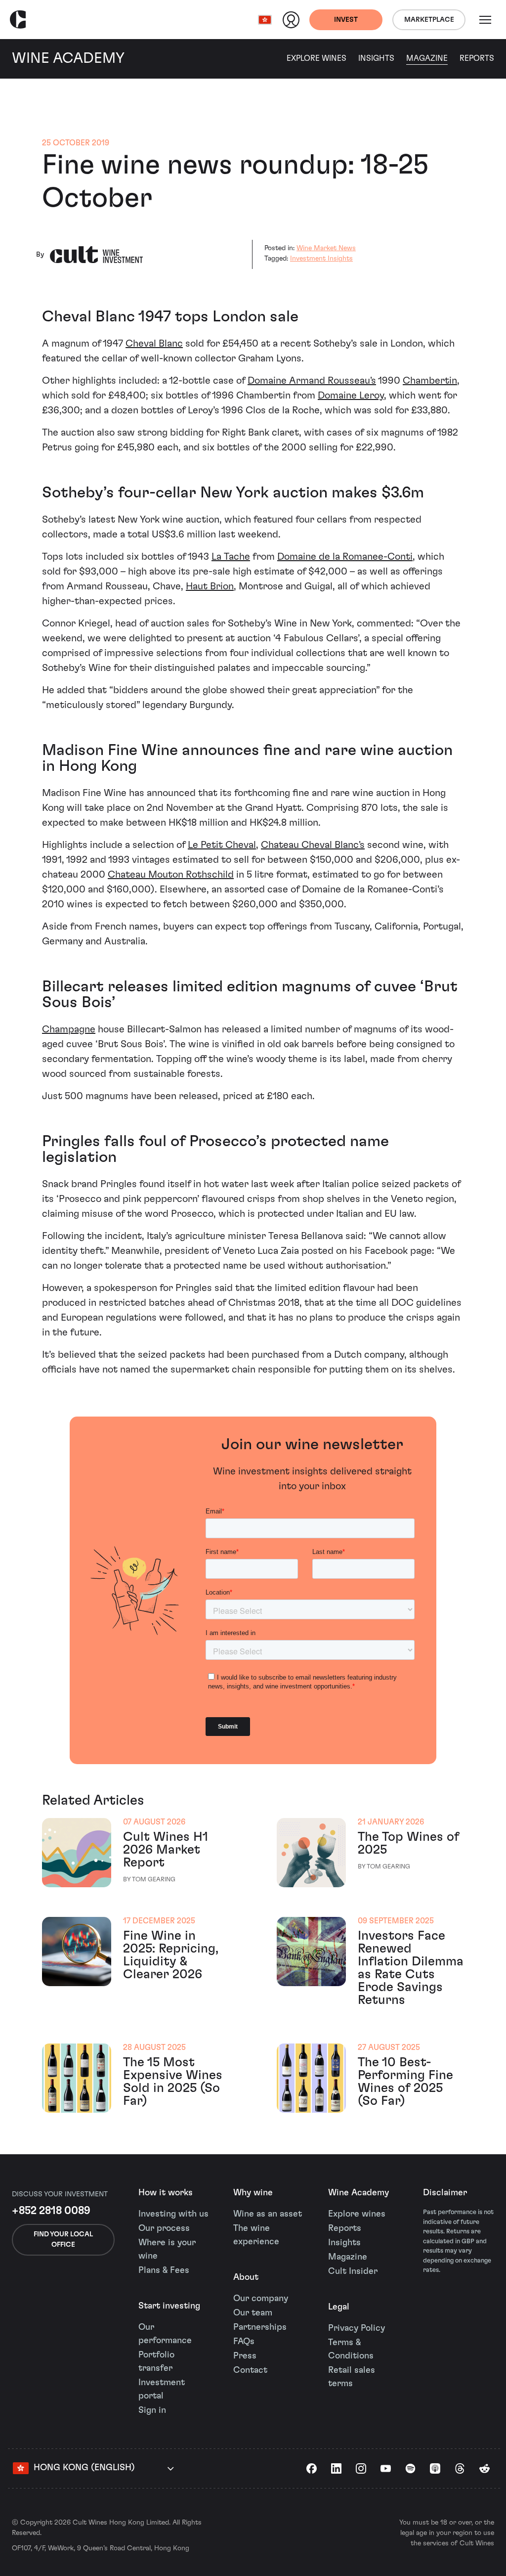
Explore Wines (316, 58)
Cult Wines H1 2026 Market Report (166, 1850)
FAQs (244, 2342)
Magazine (427, 58)
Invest (346, 20)
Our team (253, 2313)
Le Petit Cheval (222, 845)
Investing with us (173, 2214)
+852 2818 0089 (51, 2211)
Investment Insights (321, 259)
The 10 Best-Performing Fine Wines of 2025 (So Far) (405, 2082)
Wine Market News (326, 248)
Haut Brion (210, 586)
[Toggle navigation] (485, 20)
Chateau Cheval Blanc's (313, 845)
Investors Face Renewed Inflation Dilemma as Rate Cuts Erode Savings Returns (411, 1968)
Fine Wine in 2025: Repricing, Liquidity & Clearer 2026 (171, 1955)
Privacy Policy (357, 2328)
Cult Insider (353, 2271)
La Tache (231, 557)
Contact (250, 2370)
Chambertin (430, 381)
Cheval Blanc (154, 344)
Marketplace (429, 20)
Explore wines (357, 2214)
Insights (376, 58)
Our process (164, 2228)
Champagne (69, 1029)
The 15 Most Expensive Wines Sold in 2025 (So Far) (173, 2082)
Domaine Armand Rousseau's (312, 381)
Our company (261, 2299)
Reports (477, 58)
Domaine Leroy (351, 396)
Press (245, 2356)
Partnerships (260, 2327)
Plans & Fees (164, 2270)
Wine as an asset (268, 2214)
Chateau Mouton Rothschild (171, 875)
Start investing (169, 2306)
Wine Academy (358, 2193)
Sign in (152, 2410)
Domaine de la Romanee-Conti (345, 557)
